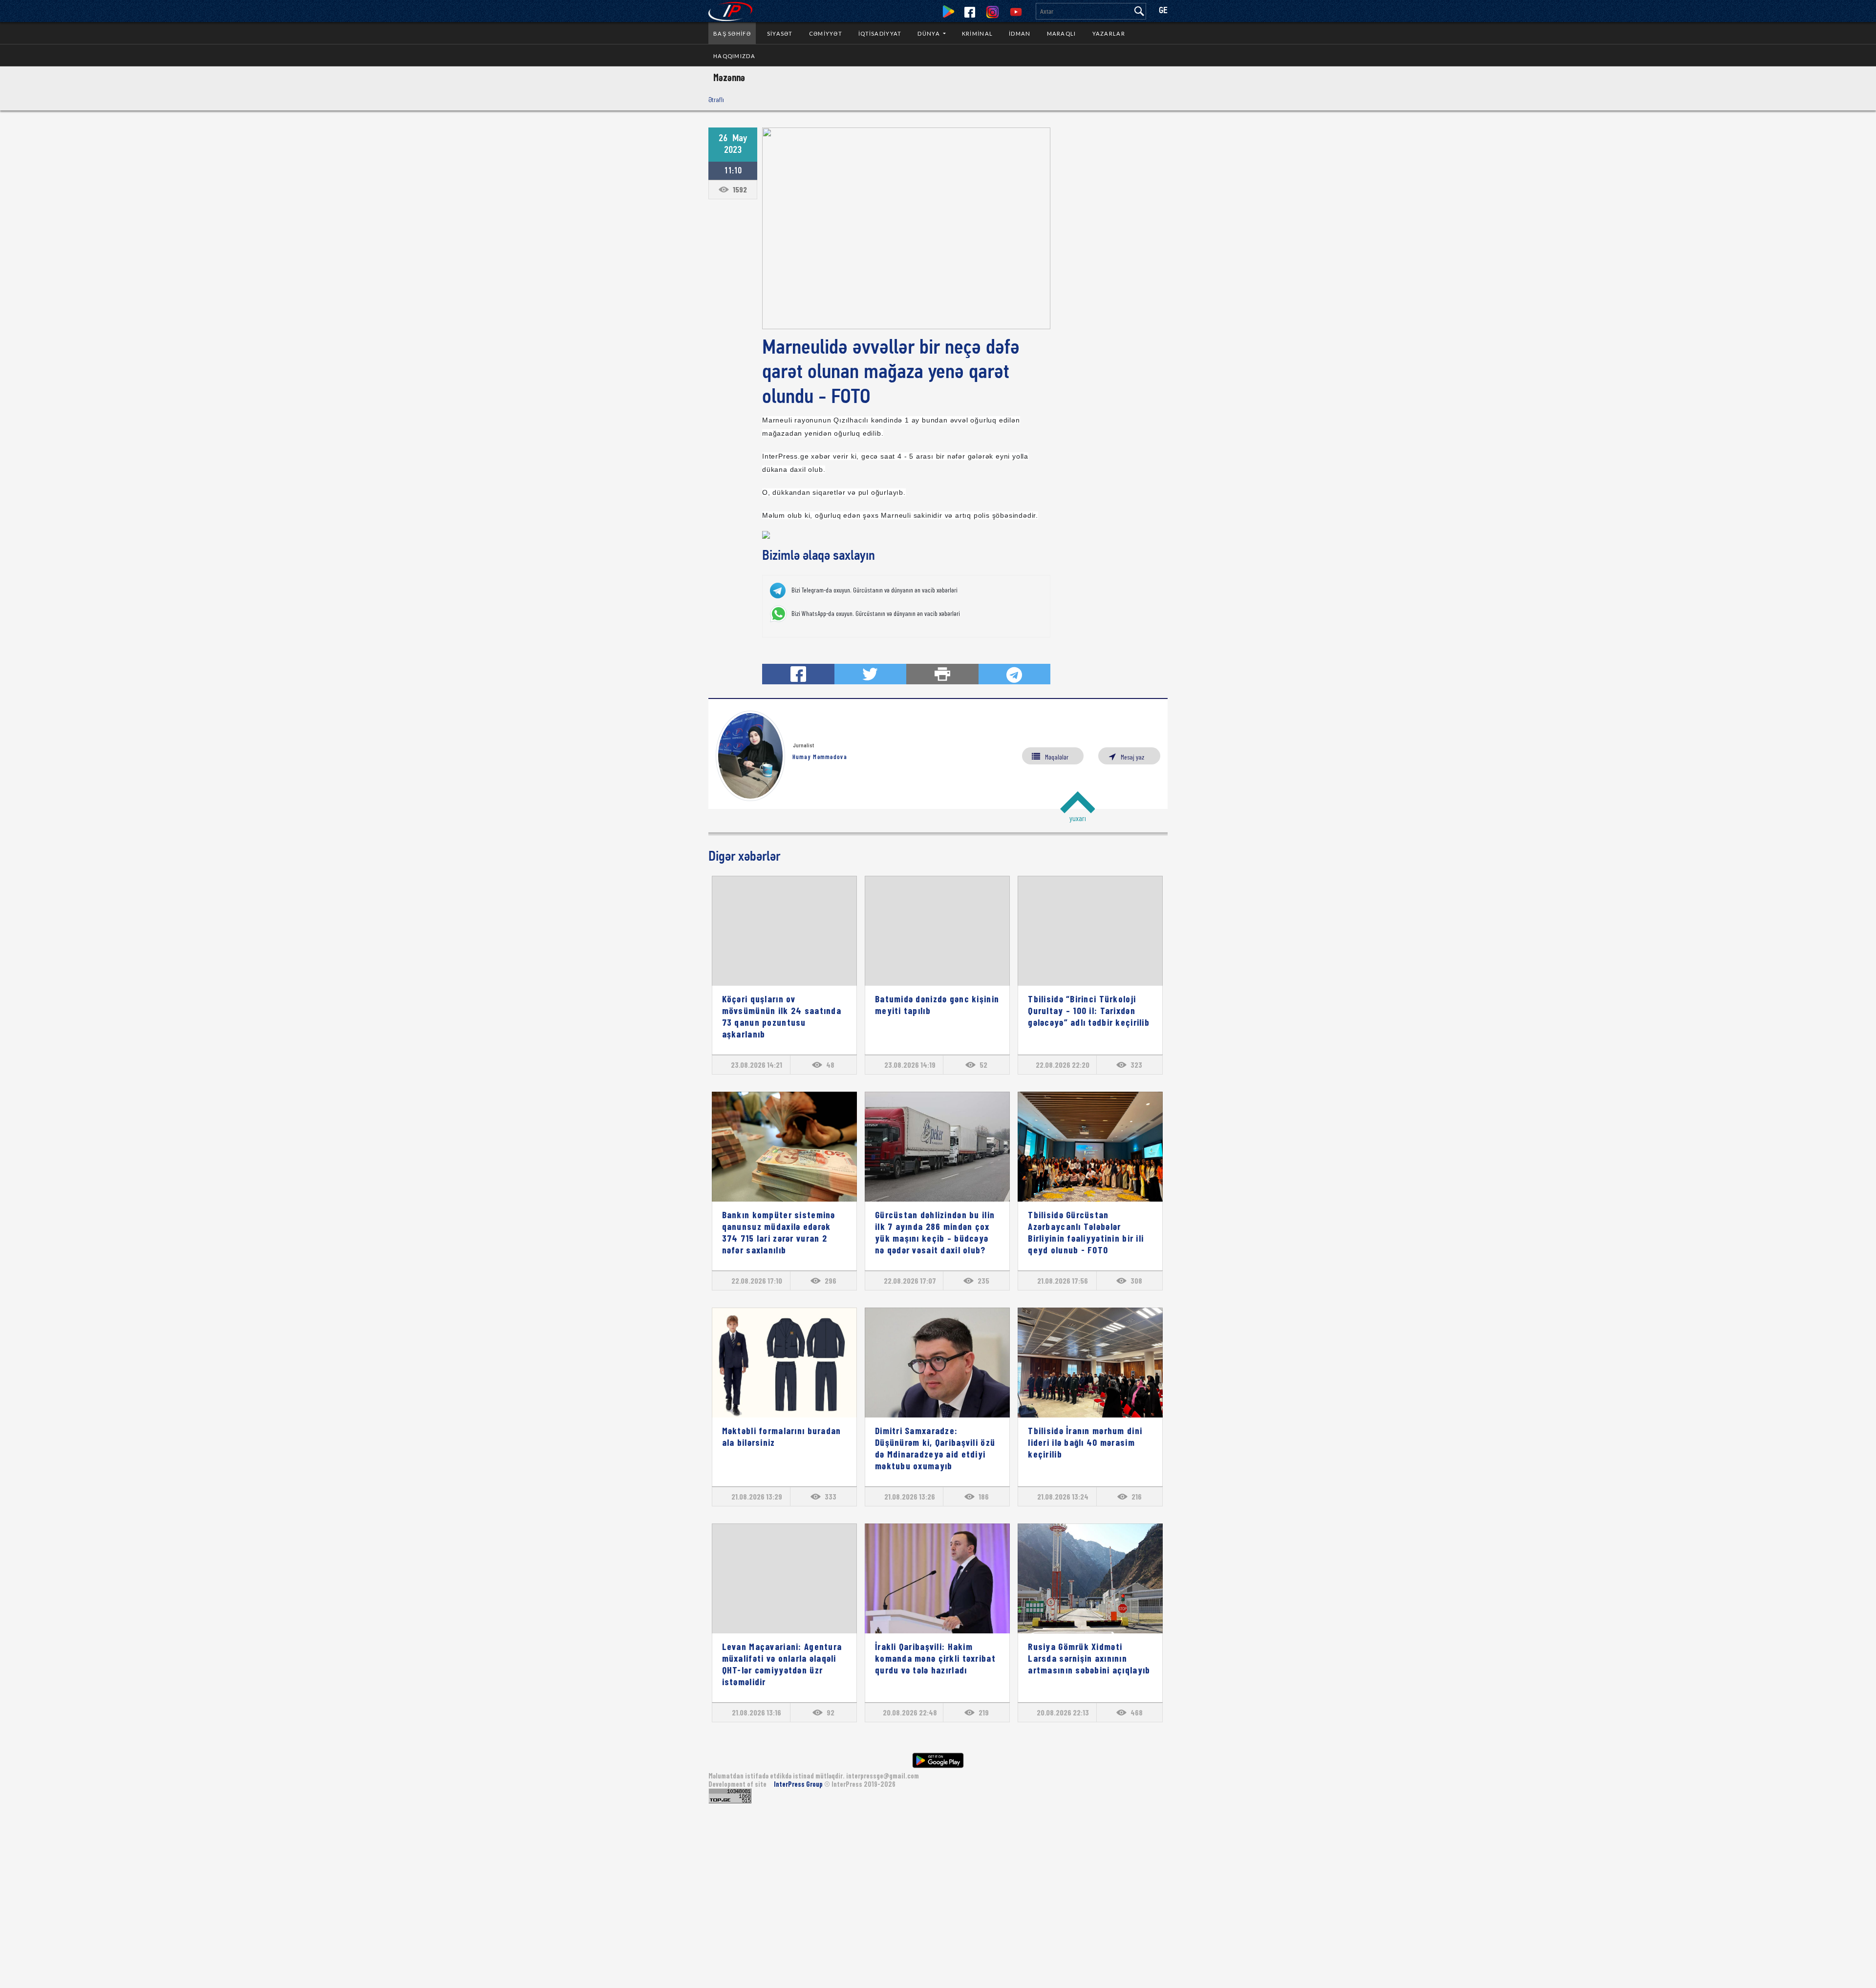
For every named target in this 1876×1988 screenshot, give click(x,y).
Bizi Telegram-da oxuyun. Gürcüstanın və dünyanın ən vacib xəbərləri (874, 590)
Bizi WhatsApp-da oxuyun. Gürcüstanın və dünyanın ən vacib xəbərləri (876, 613)
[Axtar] (1139, 11)
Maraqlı (1062, 33)
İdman (1020, 33)
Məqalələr (1057, 757)
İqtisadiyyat (880, 33)
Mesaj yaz (1132, 757)
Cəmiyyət (826, 33)
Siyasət (780, 33)
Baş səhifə (732, 33)
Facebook (970, 12)
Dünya (929, 33)
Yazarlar (1109, 33)
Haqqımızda (734, 56)
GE (1163, 11)
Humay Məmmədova (820, 757)
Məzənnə (729, 77)
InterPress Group (799, 1784)
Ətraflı (716, 99)
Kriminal (977, 33)
